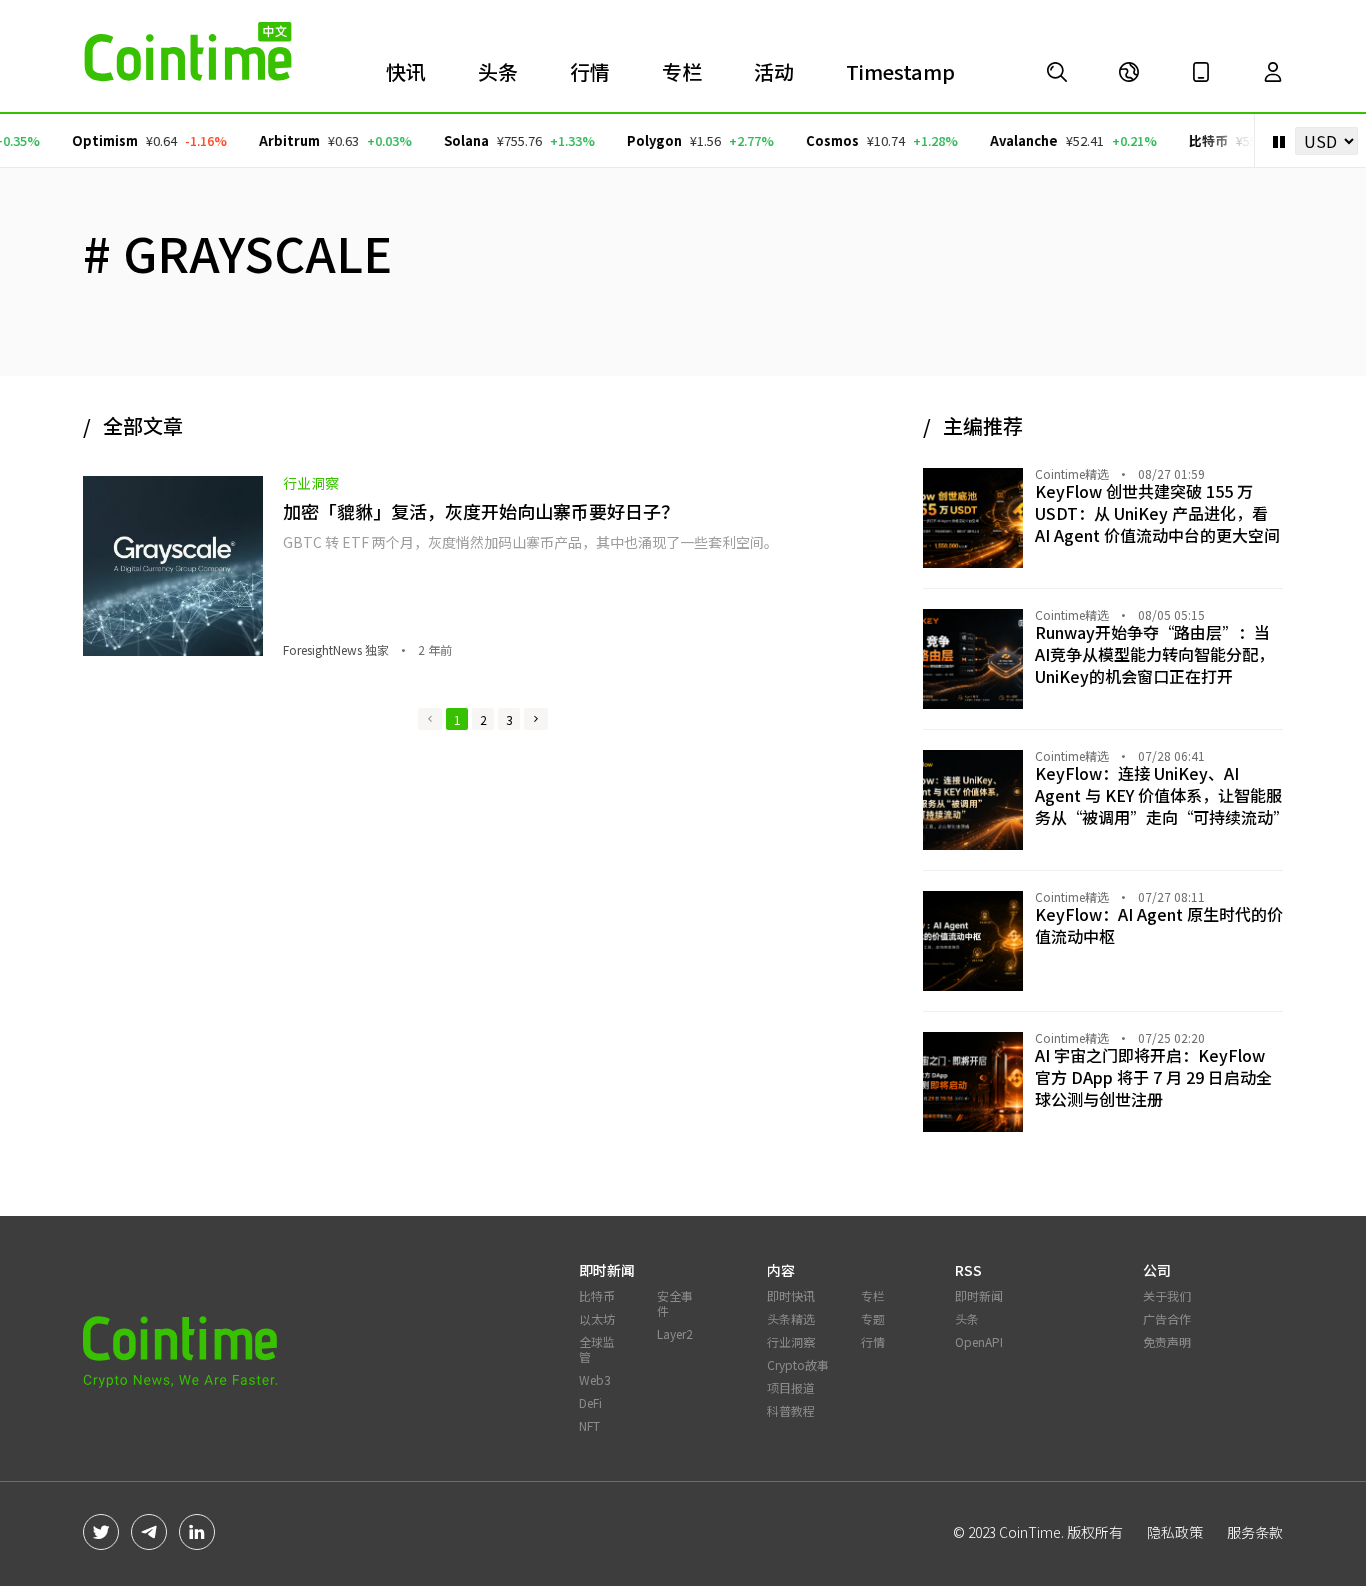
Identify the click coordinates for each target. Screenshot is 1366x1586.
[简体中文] (1129, 72)
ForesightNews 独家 (336, 650)
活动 (774, 71)
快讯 (406, 71)
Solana (453, 140)
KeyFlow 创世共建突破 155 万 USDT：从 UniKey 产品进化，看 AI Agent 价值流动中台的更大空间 (1157, 513)
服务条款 (1255, 1532)
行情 (590, 71)
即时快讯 (791, 1295)
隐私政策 (1175, 1532)
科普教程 (791, 1410)
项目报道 (791, 1387)
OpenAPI (979, 1341)
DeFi (590, 1402)
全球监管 (597, 1349)
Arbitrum (276, 140)
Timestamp (900, 71)
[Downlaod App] (1201, 72)
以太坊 (597, 1318)
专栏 (682, 71)
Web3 (595, 1379)
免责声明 (1167, 1341)
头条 (498, 71)
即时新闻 (979, 1295)
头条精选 (791, 1318)
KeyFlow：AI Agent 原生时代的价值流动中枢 (1159, 925)
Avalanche (1011, 140)
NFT (589, 1425)
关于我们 (1167, 1295)
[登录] (1273, 72)
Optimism (92, 140)
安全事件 (675, 1303)
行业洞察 (311, 483)
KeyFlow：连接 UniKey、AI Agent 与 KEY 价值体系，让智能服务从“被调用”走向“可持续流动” (1162, 795)
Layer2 (675, 1333)
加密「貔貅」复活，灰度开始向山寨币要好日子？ (481, 511)
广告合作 (1167, 1318)
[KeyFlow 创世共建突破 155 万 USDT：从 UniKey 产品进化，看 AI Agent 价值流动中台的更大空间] (1057, 72)
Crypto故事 (798, 1364)
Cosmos (819, 140)
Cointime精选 (1072, 474)
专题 (873, 1318)
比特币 (1195, 140)
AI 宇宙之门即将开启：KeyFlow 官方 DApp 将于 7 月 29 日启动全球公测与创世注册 (1153, 1077)
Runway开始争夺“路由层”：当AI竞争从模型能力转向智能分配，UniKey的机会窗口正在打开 (1154, 654)
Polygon (641, 140)
